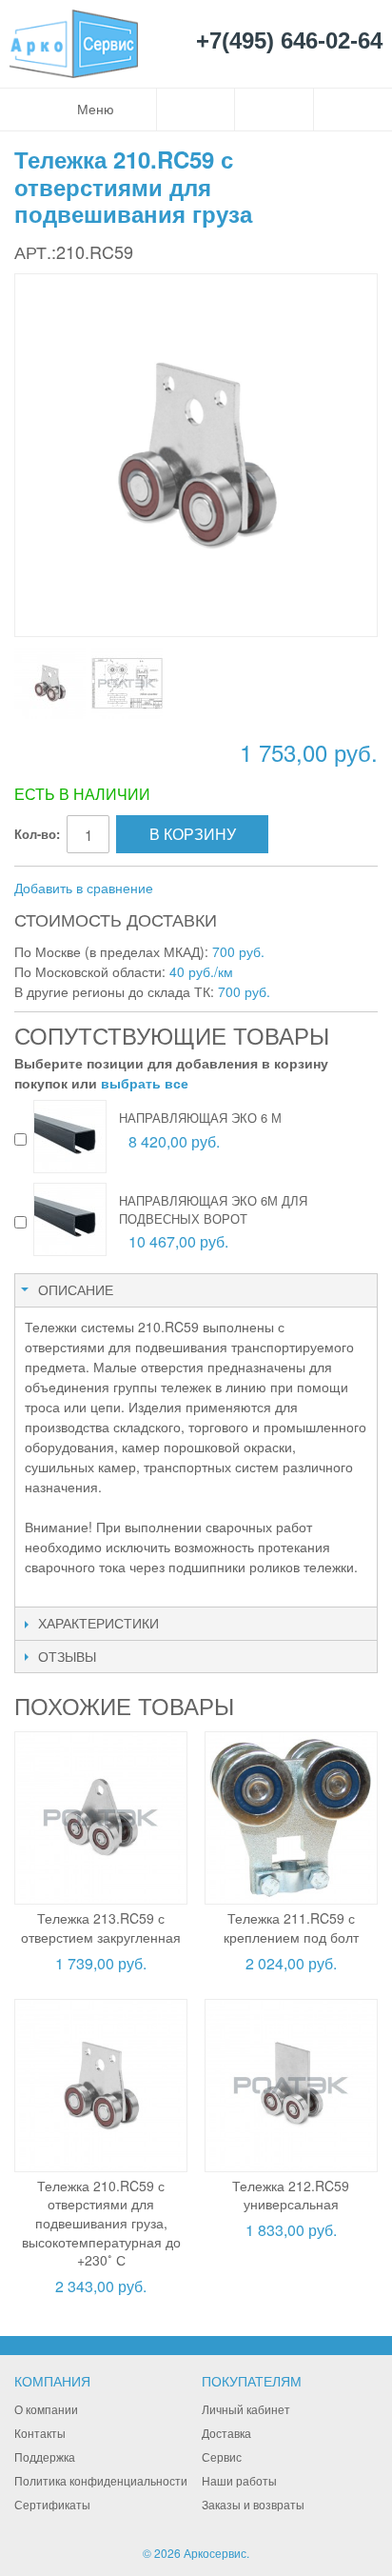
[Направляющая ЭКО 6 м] (70, 1137)
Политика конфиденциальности (101, 2480)
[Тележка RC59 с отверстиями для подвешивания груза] (50, 683)
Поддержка (45, 2456)
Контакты (40, 2433)
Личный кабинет (246, 2409)
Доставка (226, 2433)
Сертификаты (52, 2504)
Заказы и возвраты (253, 2504)
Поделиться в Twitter (269, 889)
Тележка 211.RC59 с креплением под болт (291, 1927)
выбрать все (145, 1083)
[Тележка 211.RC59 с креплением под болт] (291, 1818)
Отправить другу (193, 889)
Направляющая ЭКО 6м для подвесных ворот (213, 1209)
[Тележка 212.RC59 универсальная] (291, 2086)
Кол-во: (37, 834)
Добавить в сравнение (84, 888)
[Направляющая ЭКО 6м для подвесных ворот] (70, 1219)
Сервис (222, 2456)
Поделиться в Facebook (231, 889)
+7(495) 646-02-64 (289, 41)
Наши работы (239, 2480)
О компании (46, 2409)
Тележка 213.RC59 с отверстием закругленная (101, 1927)
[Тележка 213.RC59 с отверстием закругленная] (101, 1818)
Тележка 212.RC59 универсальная (291, 2195)
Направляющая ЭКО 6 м (200, 1118)
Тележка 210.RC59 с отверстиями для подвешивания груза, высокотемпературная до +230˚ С (101, 2223)
